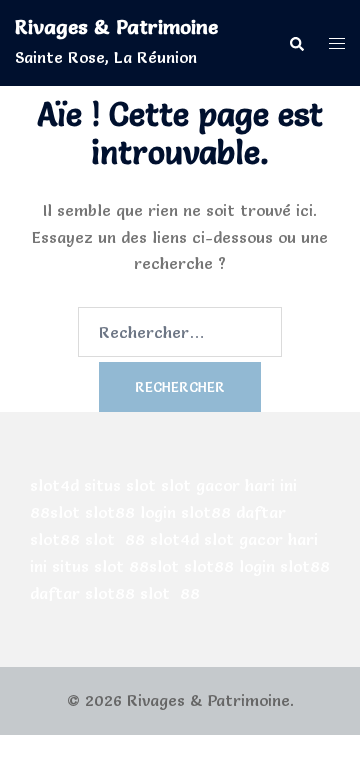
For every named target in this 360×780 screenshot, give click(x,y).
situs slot (120, 485)
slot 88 (115, 539)
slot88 (110, 512)
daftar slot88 (82, 593)
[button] (296, 42)
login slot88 (185, 512)
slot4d (54, 485)
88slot (55, 512)
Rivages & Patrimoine (116, 27)
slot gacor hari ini (229, 485)
